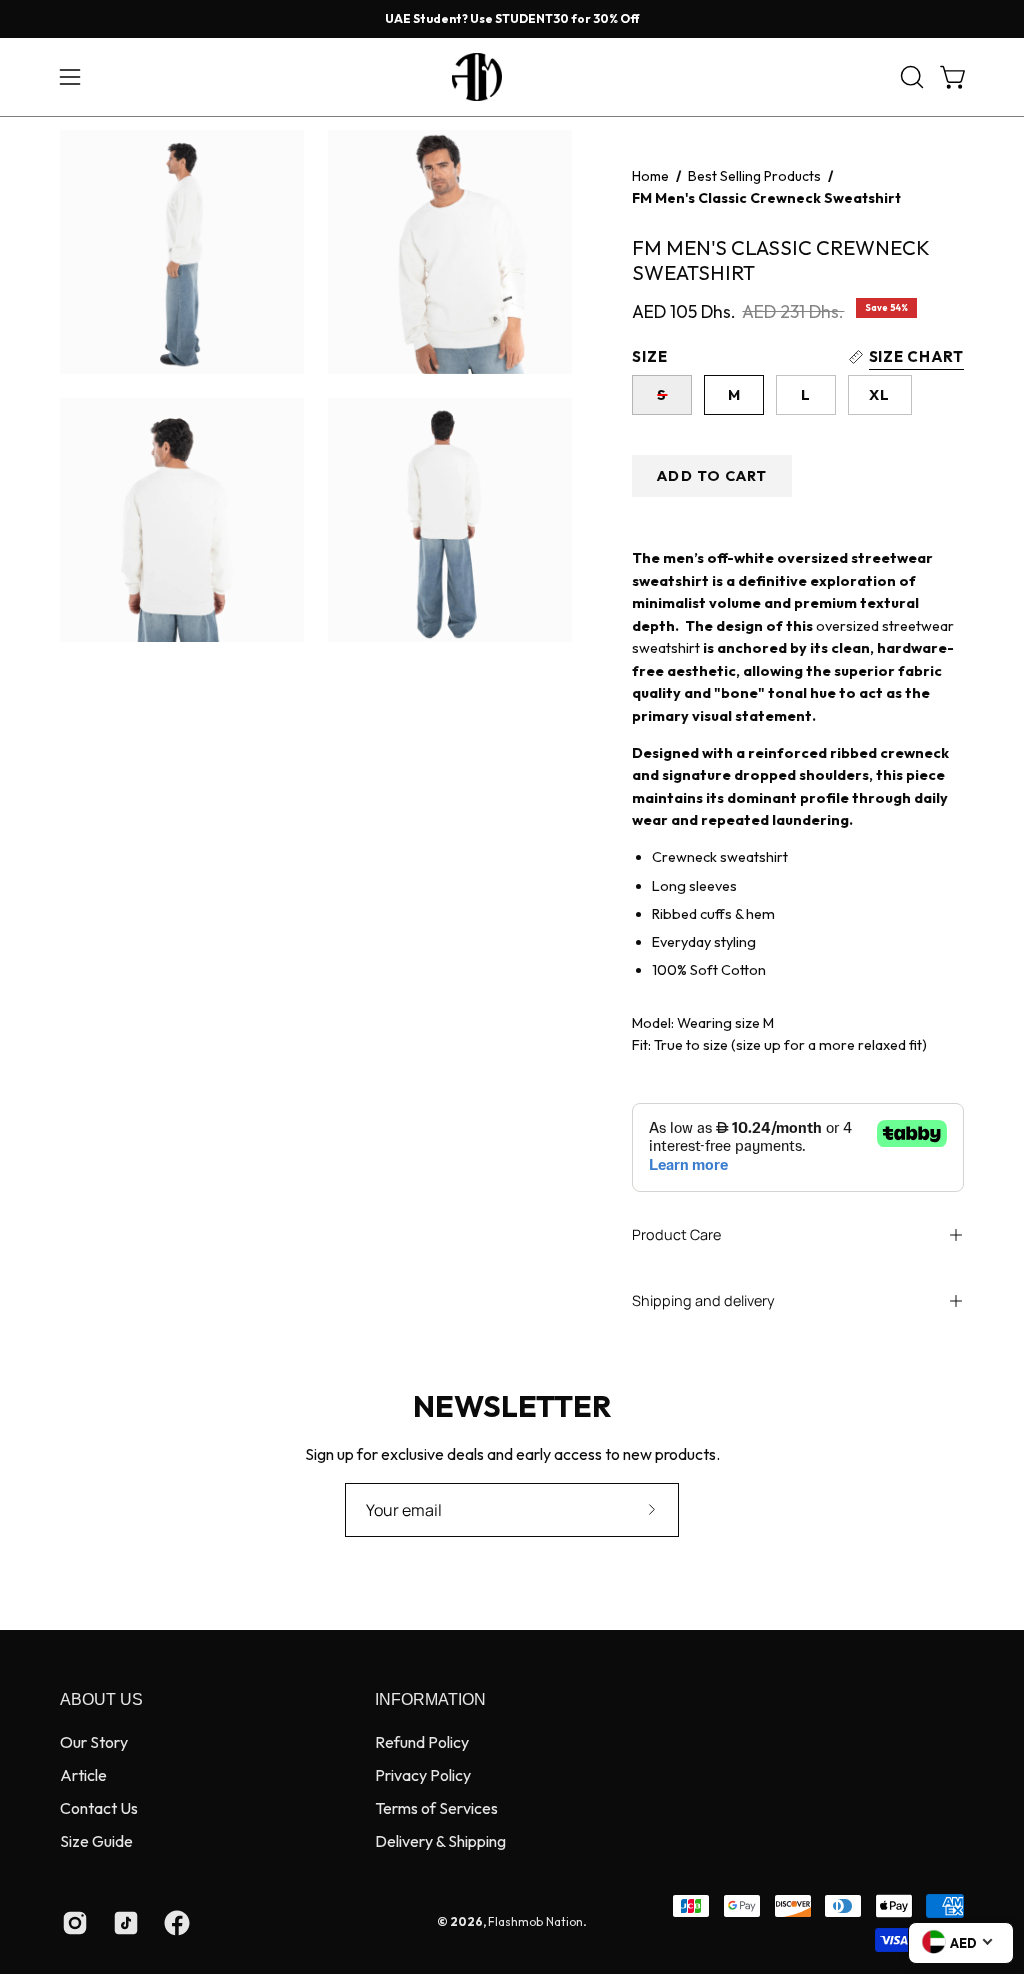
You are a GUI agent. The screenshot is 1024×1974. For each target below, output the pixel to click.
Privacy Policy (423, 1775)
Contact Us (99, 1808)
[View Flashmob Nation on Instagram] (72, 1923)
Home (650, 176)
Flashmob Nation (535, 1921)
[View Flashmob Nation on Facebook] (174, 1923)
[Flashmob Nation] (512, 77)
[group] (512, 19)
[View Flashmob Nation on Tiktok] (123, 1923)
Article (83, 1775)
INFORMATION (430, 1699)
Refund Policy (422, 1742)
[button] (910, 77)
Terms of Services (436, 1808)
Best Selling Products (754, 176)
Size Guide (96, 1841)
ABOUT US (101, 1699)
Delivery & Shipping (440, 1841)
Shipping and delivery (703, 1300)
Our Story (94, 1742)
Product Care (676, 1234)
